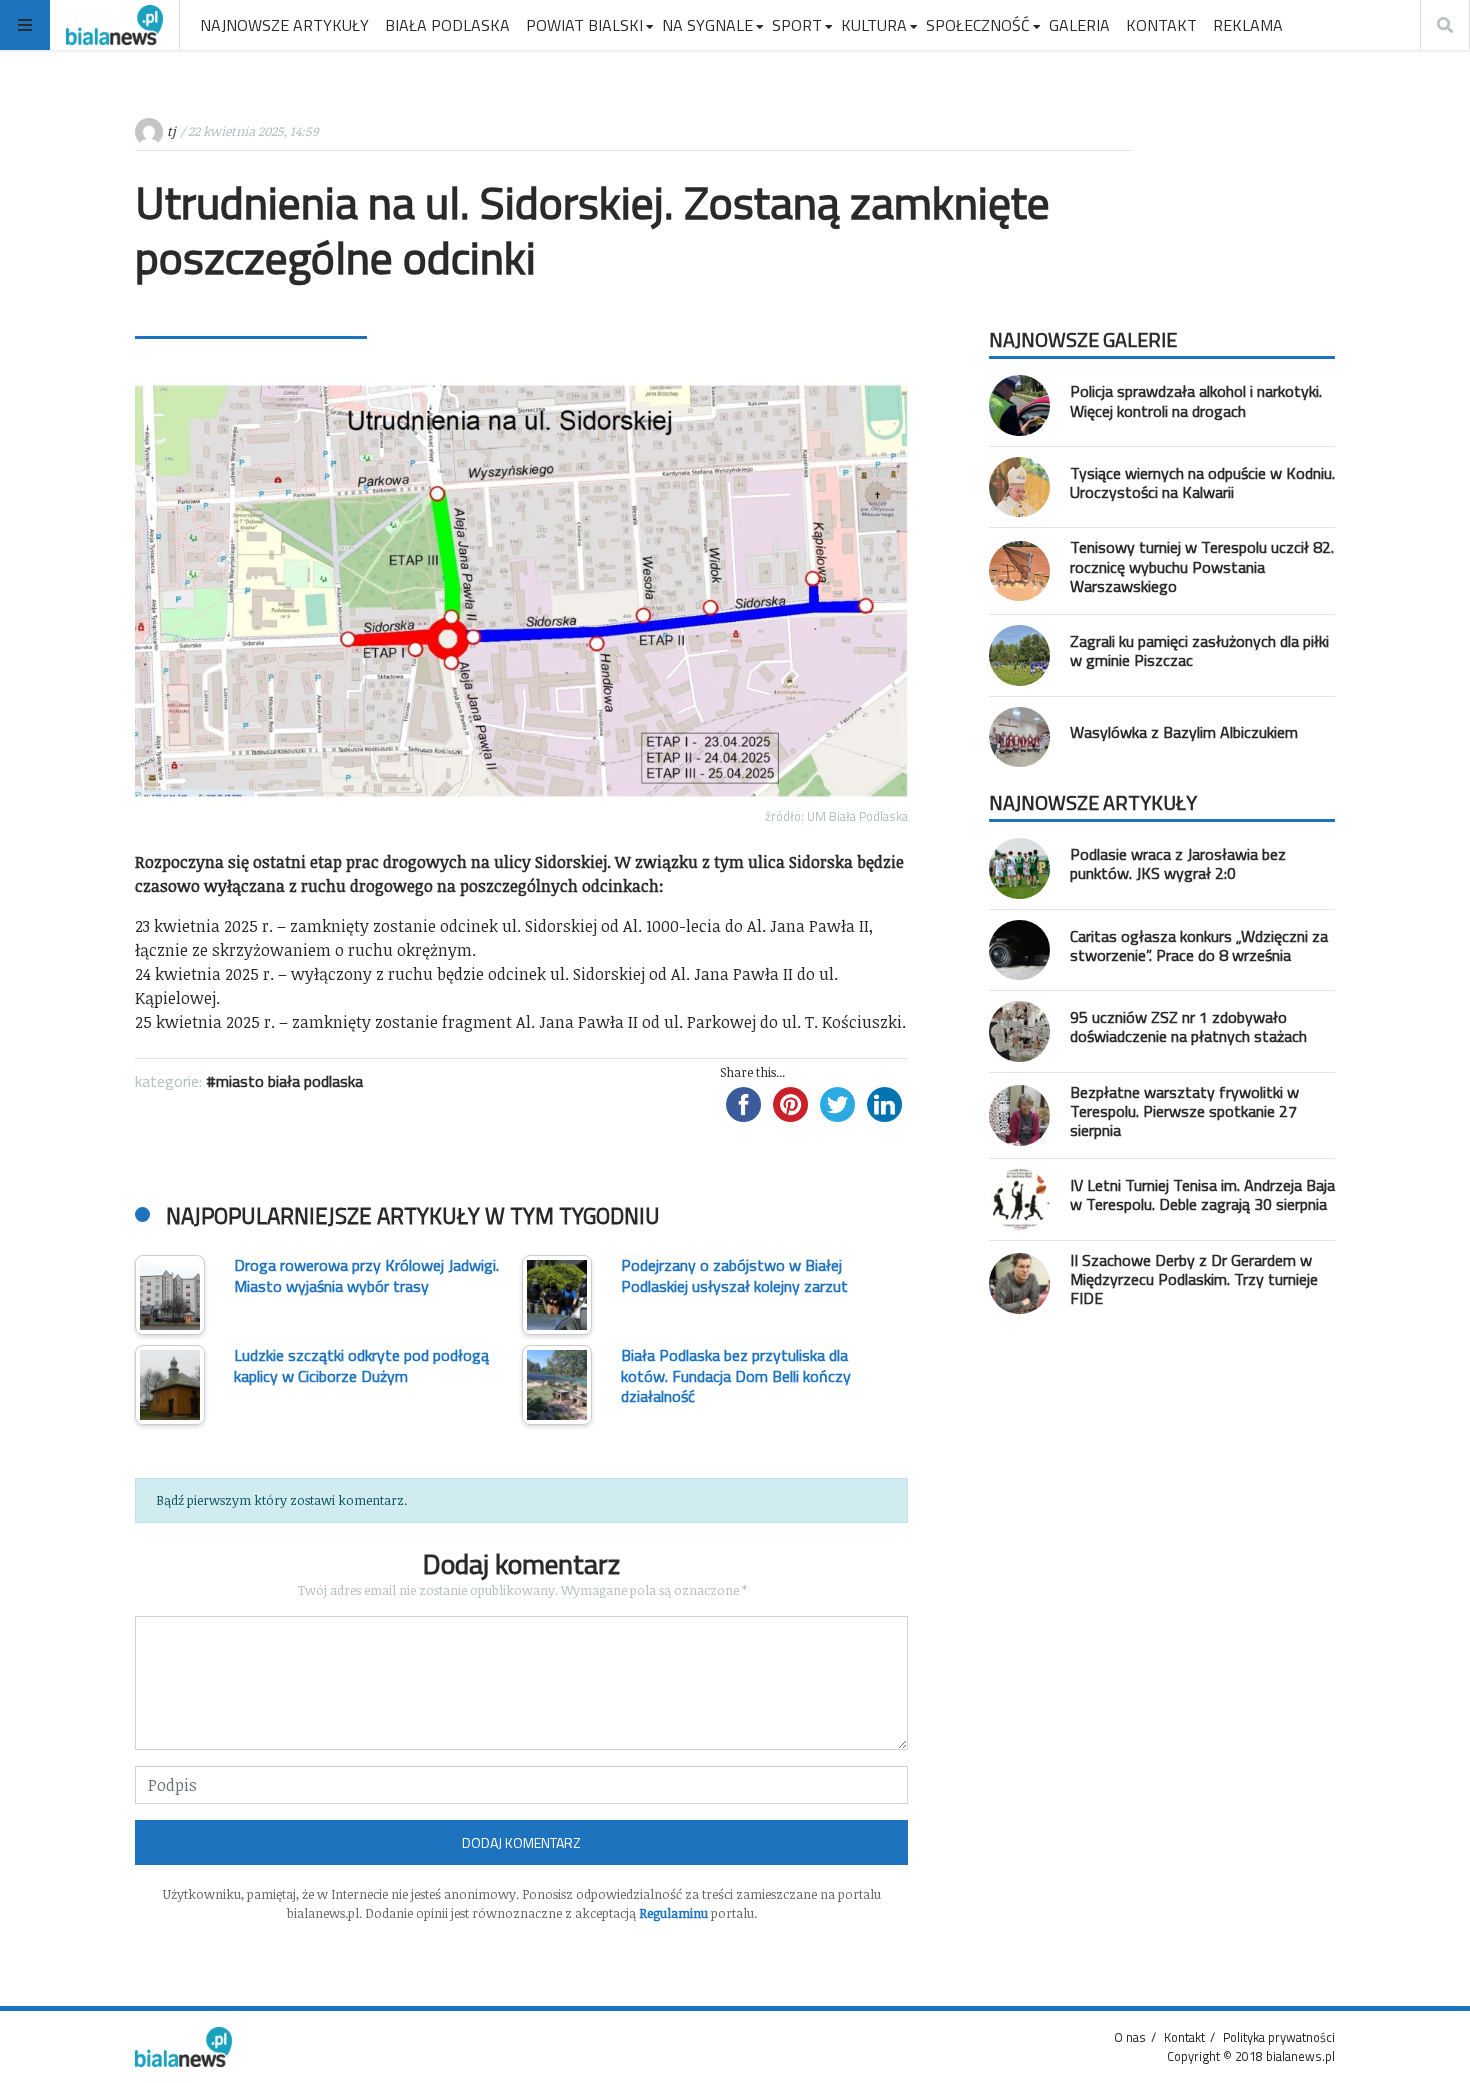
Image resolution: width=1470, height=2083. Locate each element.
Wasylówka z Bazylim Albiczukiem (1184, 732)
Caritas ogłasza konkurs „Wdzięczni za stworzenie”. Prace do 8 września (1199, 945)
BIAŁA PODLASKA (447, 25)
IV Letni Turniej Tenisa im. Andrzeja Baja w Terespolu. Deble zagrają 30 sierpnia (1202, 1194)
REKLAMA (1248, 25)
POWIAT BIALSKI (584, 25)
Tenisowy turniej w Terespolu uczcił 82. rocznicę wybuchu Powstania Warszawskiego (1202, 566)
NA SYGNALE (707, 25)
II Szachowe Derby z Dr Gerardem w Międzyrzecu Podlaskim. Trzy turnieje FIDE (1194, 1279)
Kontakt (1184, 2037)
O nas (1130, 2037)
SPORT (797, 25)
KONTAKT (1161, 25)
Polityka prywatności (1279, 2037)
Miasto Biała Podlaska (289, 1081)
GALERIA (1079, 25)
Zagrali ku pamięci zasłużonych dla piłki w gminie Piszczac (1199, 650)
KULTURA (874, 25)
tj (171, 131)
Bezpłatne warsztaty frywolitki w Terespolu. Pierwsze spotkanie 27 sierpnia (1184, 1111)
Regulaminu (673, 1913)
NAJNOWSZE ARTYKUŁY (284, 25)
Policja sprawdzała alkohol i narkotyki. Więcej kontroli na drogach (1196, 400)
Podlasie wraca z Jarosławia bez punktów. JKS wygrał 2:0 (1178, 863)
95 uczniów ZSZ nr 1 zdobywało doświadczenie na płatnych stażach (1188, 1026)
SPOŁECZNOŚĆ (978, 25)
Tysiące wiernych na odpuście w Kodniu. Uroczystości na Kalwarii (1202, 482)
